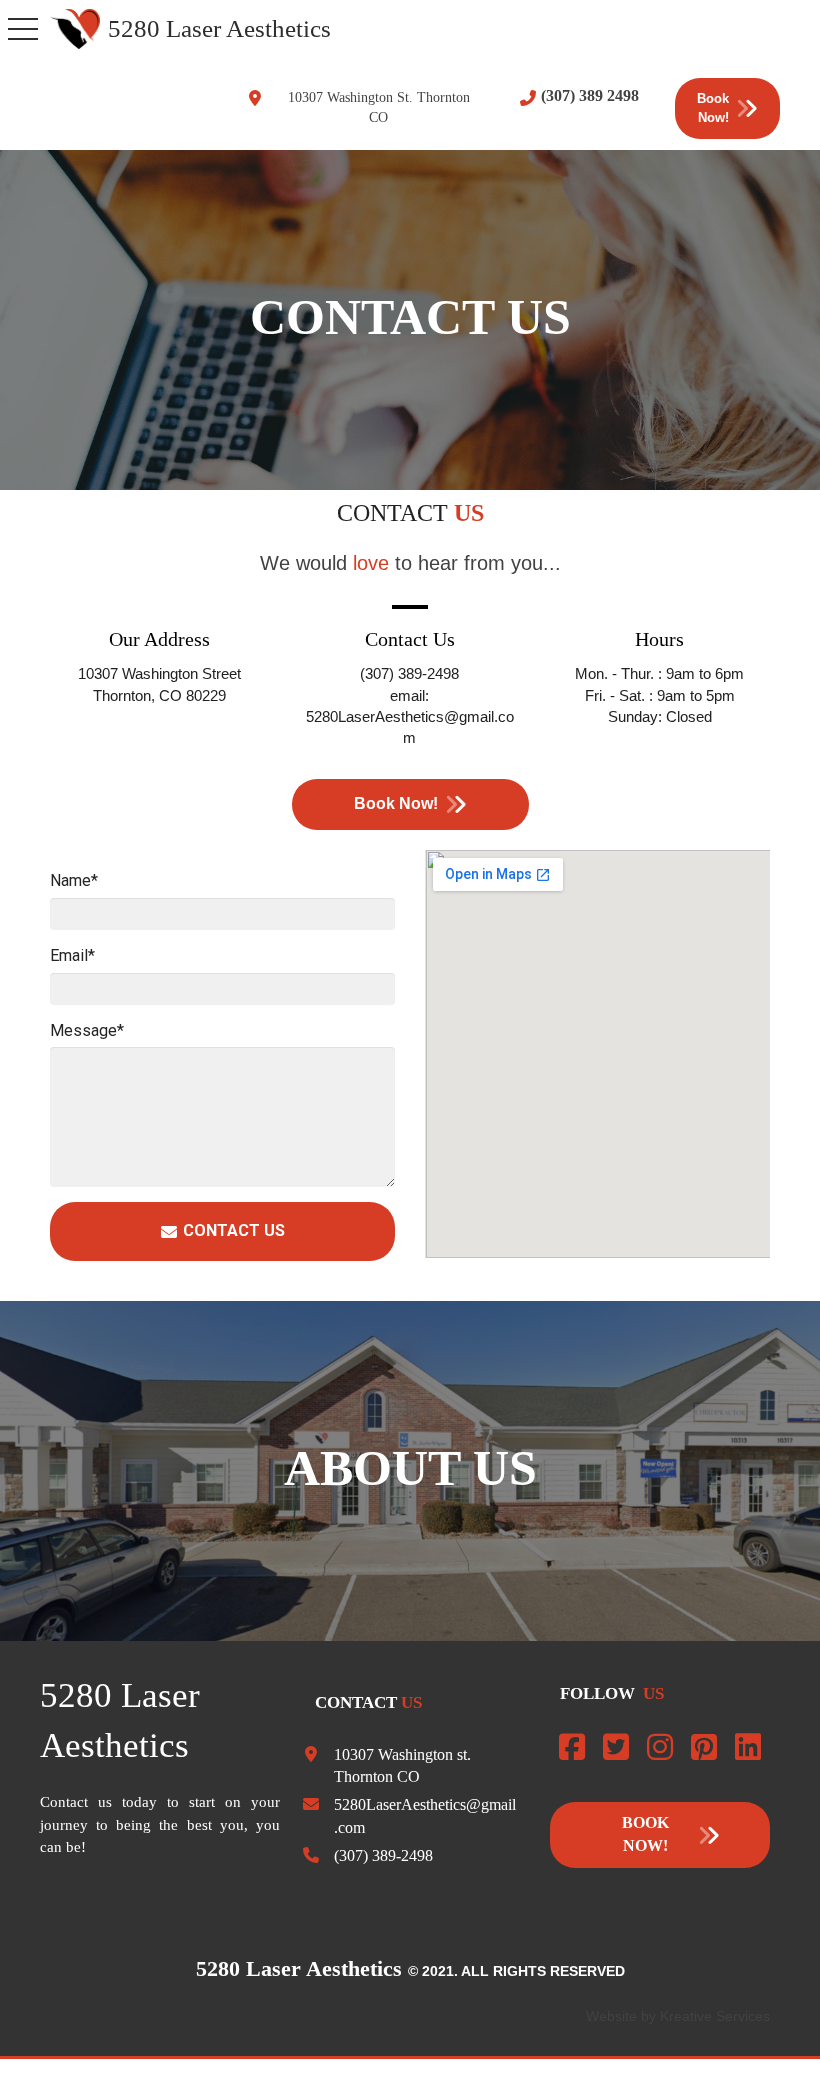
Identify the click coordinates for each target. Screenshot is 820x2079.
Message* (87, 1030)
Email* (72, 955)
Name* (74, 880)
